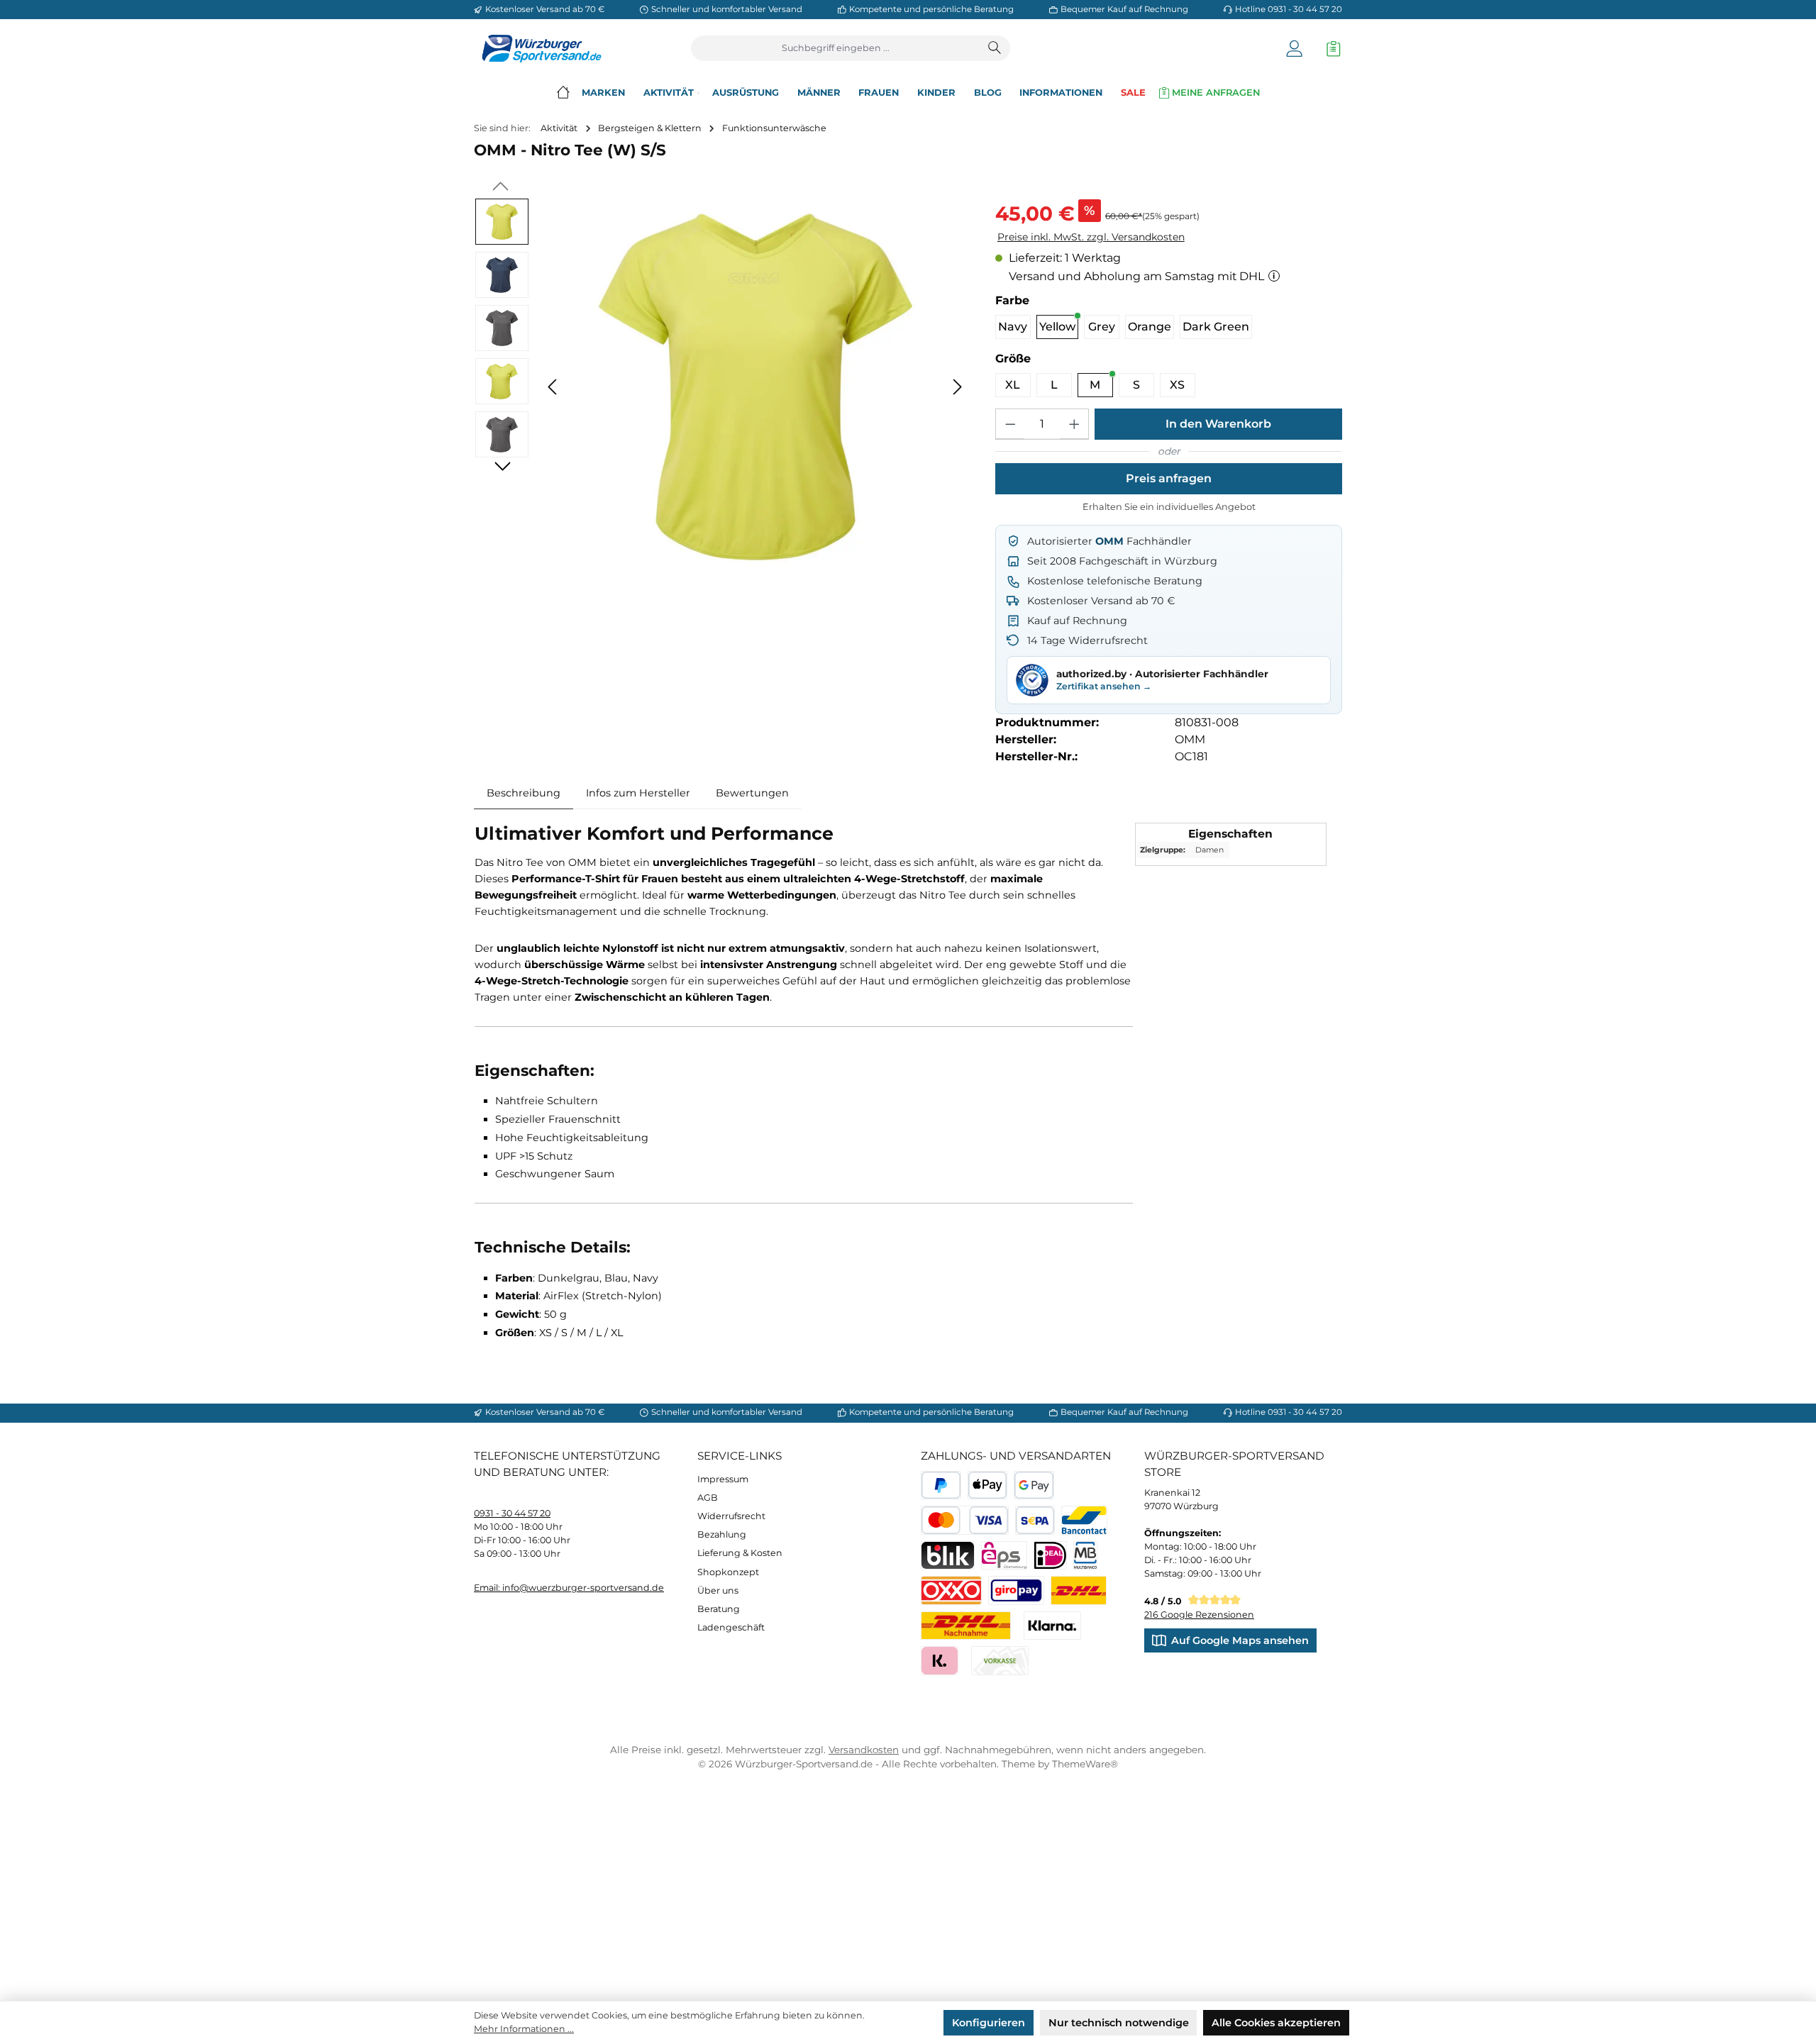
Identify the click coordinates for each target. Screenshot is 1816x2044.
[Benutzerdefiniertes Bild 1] (1079, 1590)
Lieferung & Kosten (740, 1553)
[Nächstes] (957, 387)
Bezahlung (722, 1534)
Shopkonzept (728, 1572)
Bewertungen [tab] (752, 793)
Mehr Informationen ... (524, 2029)
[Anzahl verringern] (1010, 424)
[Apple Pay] (988, 1485)
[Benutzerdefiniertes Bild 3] (1016, 1590)
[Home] (563, 93)
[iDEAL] (1050, 1556)
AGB (708, 1498)
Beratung (719, 1609)
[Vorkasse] (1000, 1661)
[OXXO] (951, 1590)
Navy (1013, 327)
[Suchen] (995, 48)
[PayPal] (941, 1485)
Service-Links (740, 1456)
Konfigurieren (989, 2023)
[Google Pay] (1034, 1485)
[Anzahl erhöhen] (1074, 424)
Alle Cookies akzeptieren (1276, 2023)
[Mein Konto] (1294, 49)
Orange (1150, 327)
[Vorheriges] (553, 387)
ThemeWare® (1085, 1764)
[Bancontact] (1084, 1520)
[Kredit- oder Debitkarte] (965, 1520)
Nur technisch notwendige (1119, 2023)
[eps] (1004, 1556)
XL (1013, 385)
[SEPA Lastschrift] (1035, 1520)
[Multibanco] (1086, 1556)
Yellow (1057, 327)
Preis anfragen (1169, 478)
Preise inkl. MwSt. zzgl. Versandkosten (1091, 237)
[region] (722, 387)
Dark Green (1216, 327)
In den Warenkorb (1218, 424)
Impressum (723, 1479)
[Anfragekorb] (1330, 49)
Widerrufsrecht (731, 1516)
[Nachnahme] (966, 1626)
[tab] (524, 794)
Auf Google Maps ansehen (1240, 1640)
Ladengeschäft (731, 1627)
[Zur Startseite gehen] (538, 49)
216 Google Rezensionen (1199, 1615)
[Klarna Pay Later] (940, 1661)
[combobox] (836, 48)
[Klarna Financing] (1052, 1626)
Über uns (718, 1590)
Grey (1102, 327)
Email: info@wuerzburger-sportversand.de (569, 1588)
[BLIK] (948, 1556)
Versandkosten (864, 1750)
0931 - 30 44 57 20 (512, 1513)
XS (1177, 385)
